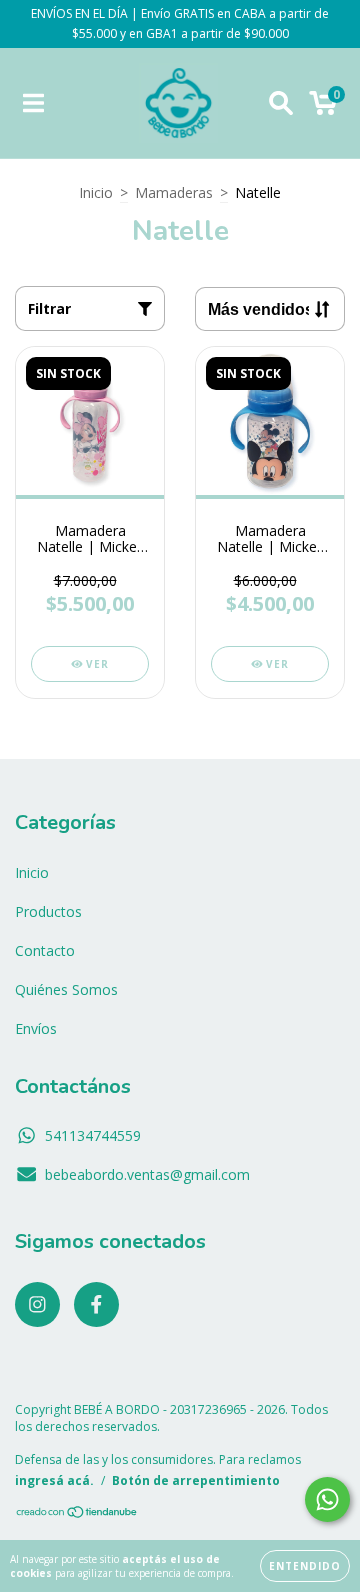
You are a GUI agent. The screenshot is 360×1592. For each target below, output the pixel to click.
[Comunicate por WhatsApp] (327, 1499)
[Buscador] (281, 103)
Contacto (45, 950)
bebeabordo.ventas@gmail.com (147, 1174)
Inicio (96, 192)
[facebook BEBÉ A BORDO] (96, 1304)
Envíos (36, 1028)
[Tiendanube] (77, 1514)
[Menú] (33, 103)
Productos (48, 911)
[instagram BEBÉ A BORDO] (37, 1304)
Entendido (305, 1566)
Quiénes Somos (66, 989)
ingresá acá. (54, 1480)
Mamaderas (174, 192)
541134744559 (93, 1135)
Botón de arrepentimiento (196, 1480)
